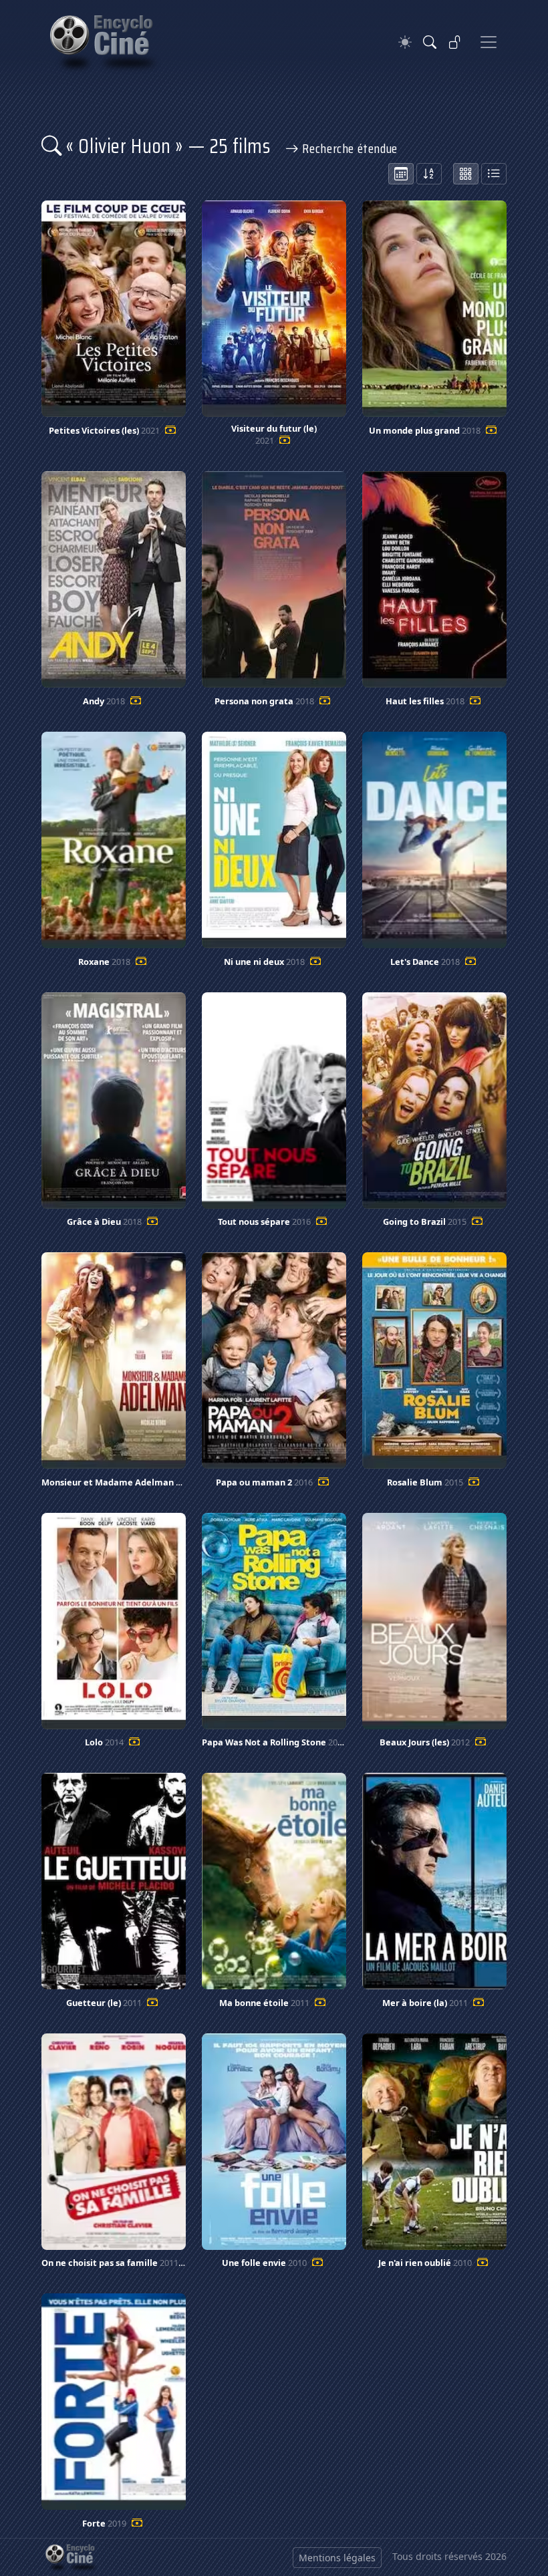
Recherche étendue (349, 148)
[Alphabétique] (429, 174)
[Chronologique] (401, 174)
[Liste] (494, 174)
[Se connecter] (455, 42)
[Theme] (405, 42)
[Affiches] (466, 174)
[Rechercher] (430, 42)
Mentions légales (337, 2558)
